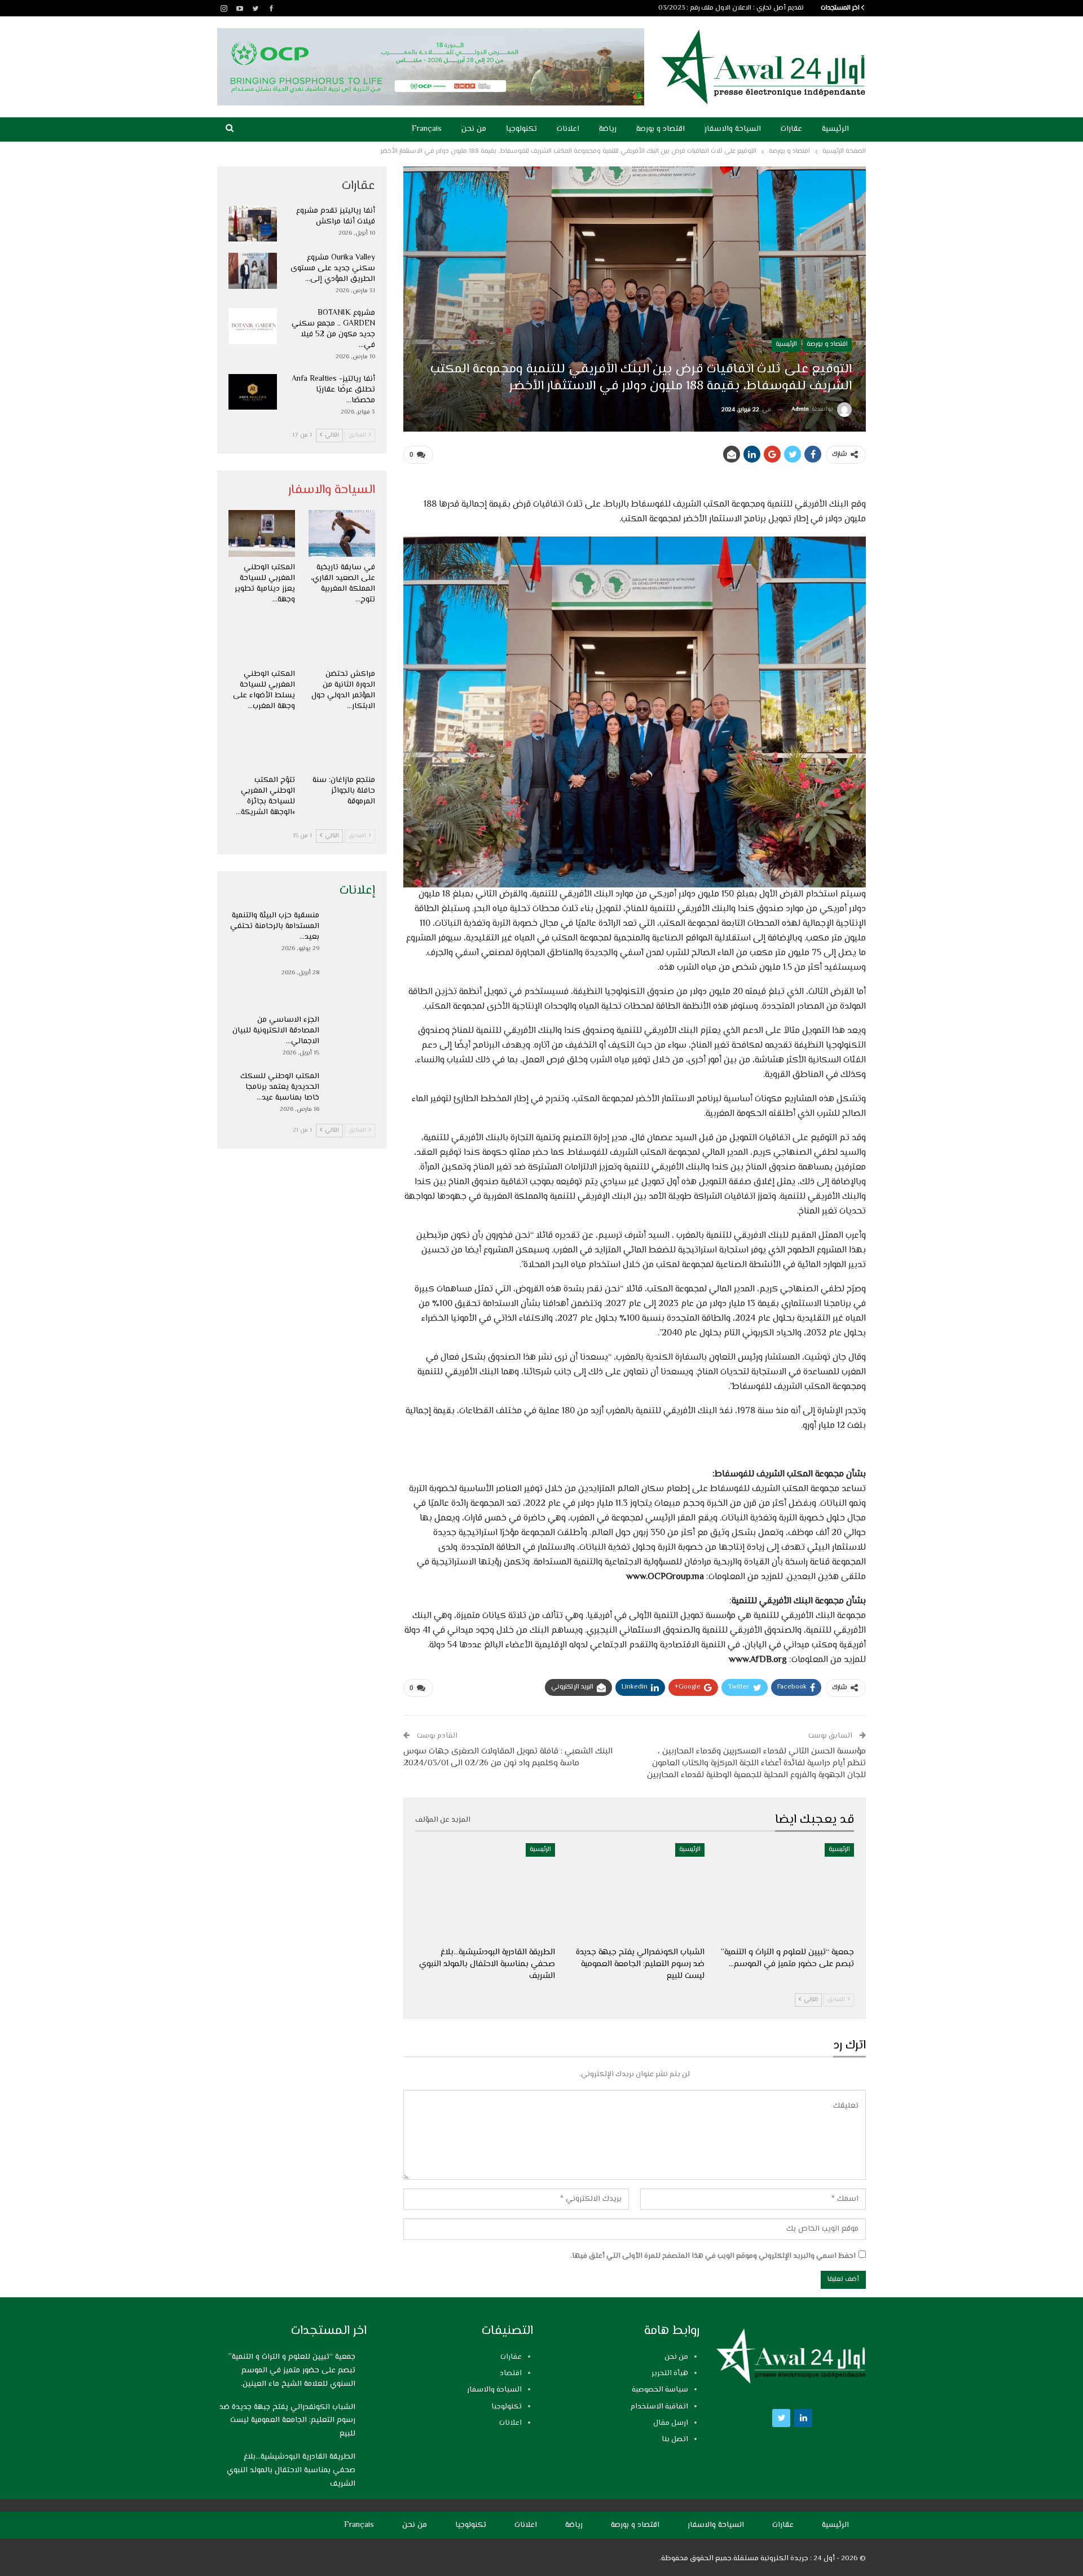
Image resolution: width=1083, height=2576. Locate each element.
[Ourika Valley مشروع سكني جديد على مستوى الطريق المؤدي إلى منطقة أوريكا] (253, 271)
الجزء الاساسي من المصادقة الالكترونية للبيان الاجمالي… (276, 1031)
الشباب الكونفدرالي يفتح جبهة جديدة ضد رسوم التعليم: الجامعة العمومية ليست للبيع (287, 2421)
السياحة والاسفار (733, 129)
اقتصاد (511, 2373)
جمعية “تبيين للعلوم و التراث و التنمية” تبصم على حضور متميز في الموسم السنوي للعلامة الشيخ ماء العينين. (292, 2371)
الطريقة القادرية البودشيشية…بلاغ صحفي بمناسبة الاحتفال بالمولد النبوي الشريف (291, 2471)
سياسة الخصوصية (660, 2390)
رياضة (608, 129)
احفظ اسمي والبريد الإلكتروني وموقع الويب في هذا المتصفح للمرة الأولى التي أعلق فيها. (713, 2256)
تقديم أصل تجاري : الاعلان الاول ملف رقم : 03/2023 (731, 8)
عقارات (791, 129)
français (427, 129)
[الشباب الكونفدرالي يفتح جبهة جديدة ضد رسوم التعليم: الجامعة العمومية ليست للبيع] (635, 1892)
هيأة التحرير (670, 2373)
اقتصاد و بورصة (661, 129)
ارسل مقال (671, 2423)
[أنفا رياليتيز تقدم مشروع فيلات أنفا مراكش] (253, 224)
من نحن (474, 129)
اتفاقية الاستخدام (659, 2407)
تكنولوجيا (521, 129)
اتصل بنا (675, 2439)
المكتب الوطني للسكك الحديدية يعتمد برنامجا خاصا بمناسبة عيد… (280, 1087)
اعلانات (568, 129)
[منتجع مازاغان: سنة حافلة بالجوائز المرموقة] (342, 747)
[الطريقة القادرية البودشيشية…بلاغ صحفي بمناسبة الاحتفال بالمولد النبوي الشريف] (485, 1892)
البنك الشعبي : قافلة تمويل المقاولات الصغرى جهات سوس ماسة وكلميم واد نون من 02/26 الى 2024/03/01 (508, 1757)
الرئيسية (835, 129)
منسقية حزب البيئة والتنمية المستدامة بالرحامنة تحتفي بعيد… (275, 926)
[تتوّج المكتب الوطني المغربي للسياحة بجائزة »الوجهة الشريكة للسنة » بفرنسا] (262, 747)
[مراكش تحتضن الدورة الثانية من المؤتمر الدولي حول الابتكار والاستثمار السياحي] (342, 640)
